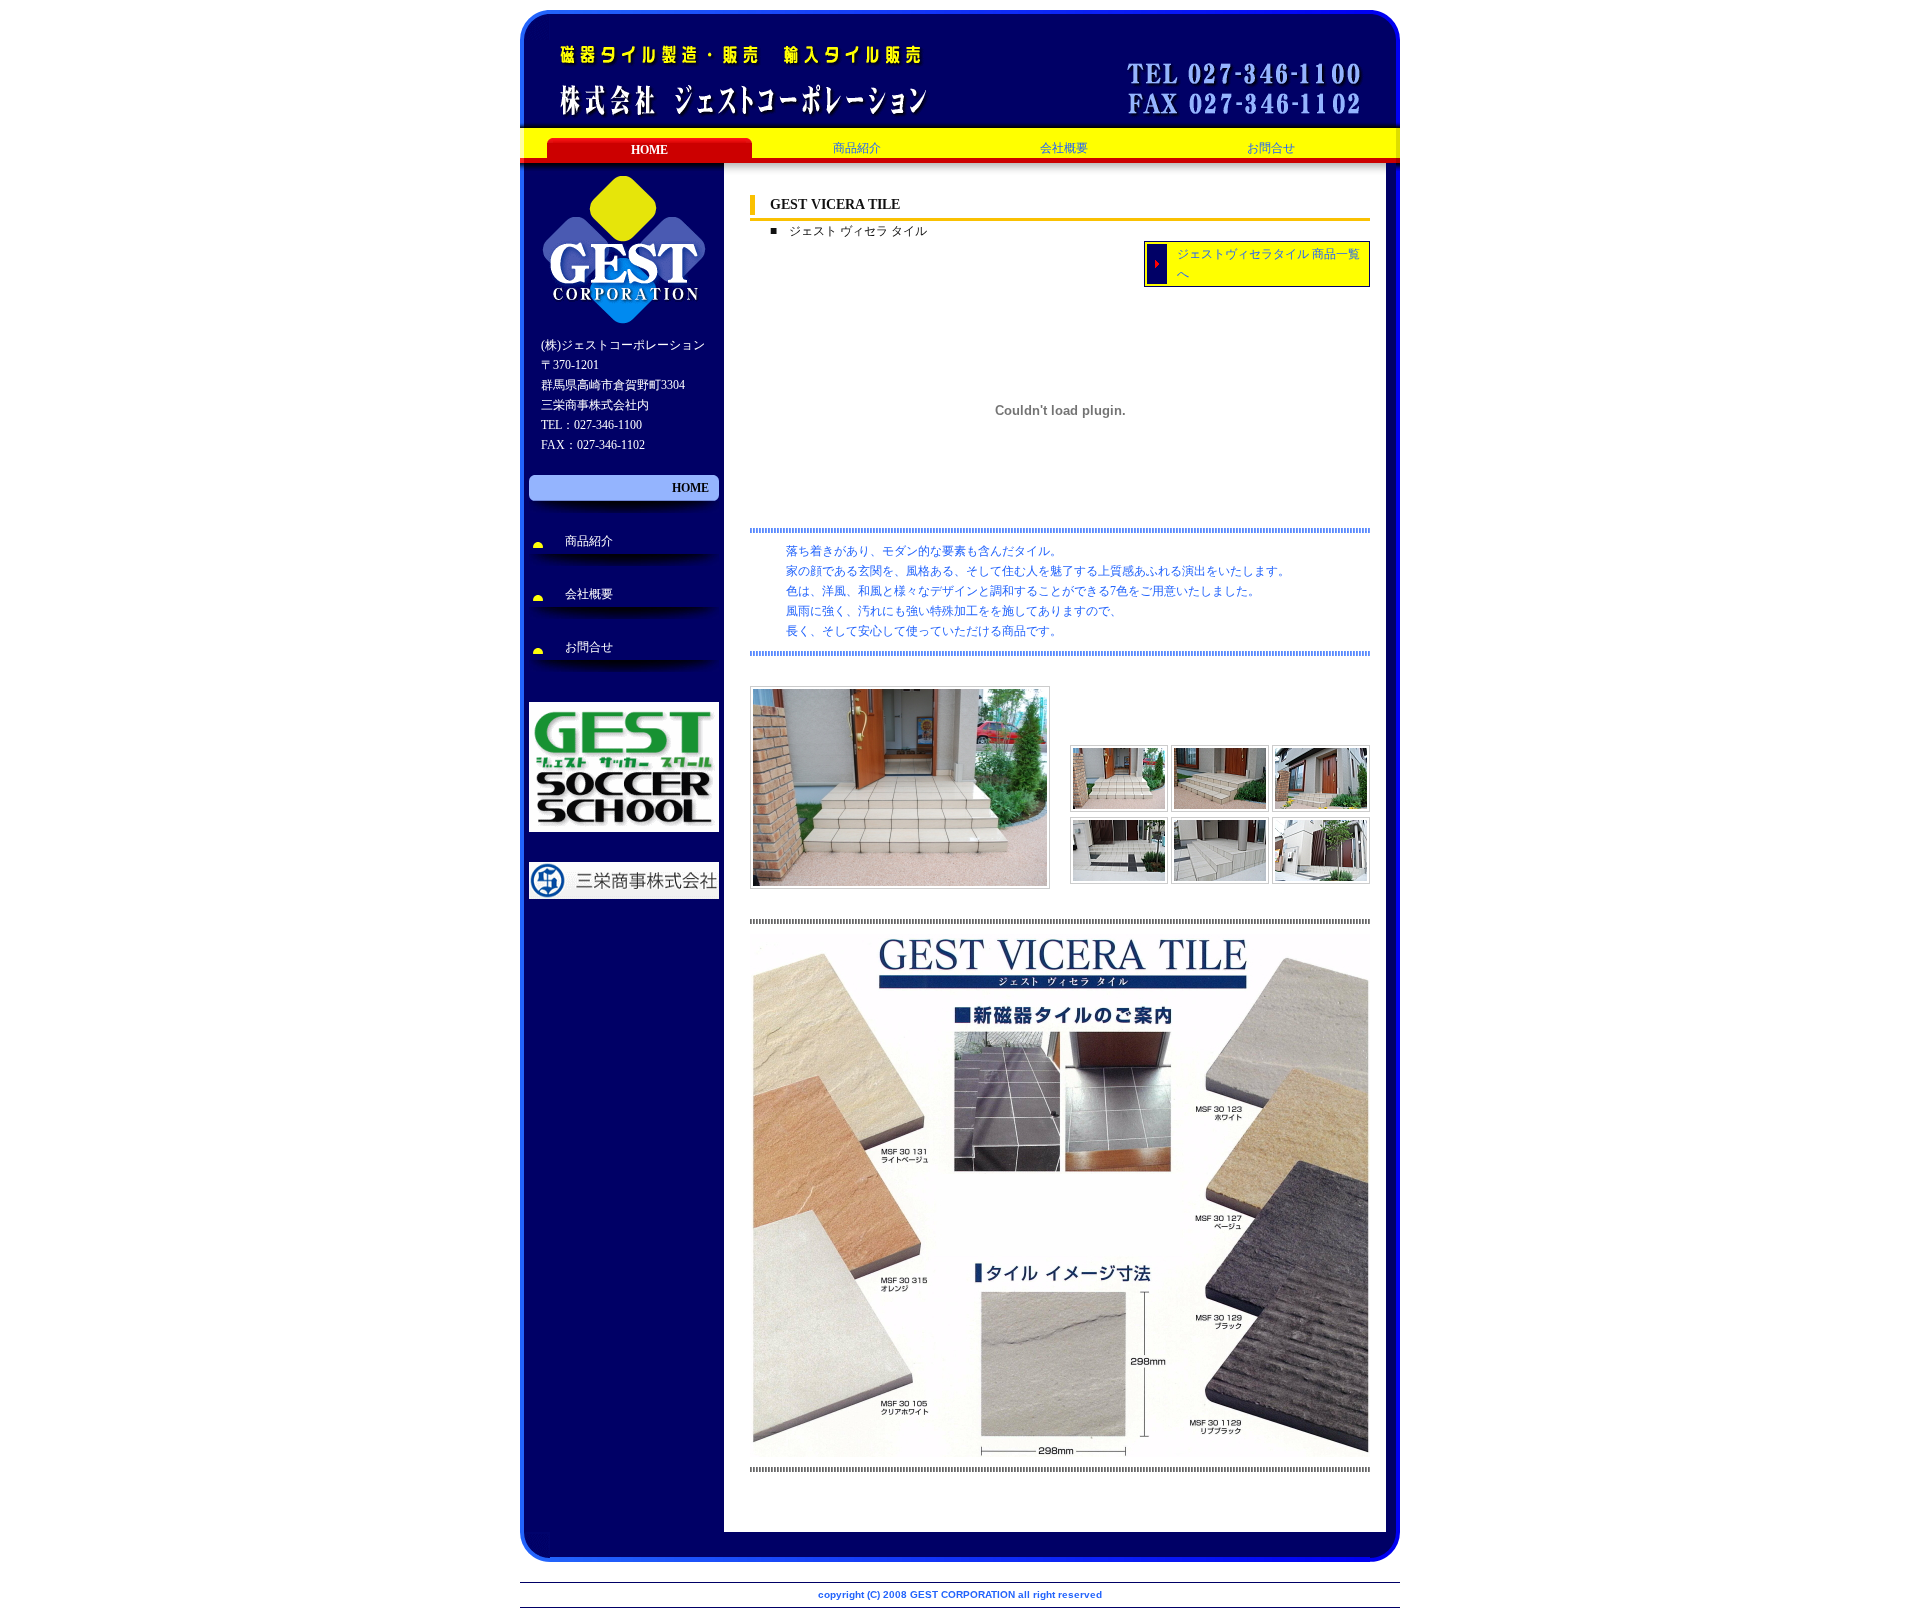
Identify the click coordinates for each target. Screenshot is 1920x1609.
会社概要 (1064, 148)
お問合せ (1271, 148)
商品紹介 (857, 148)
